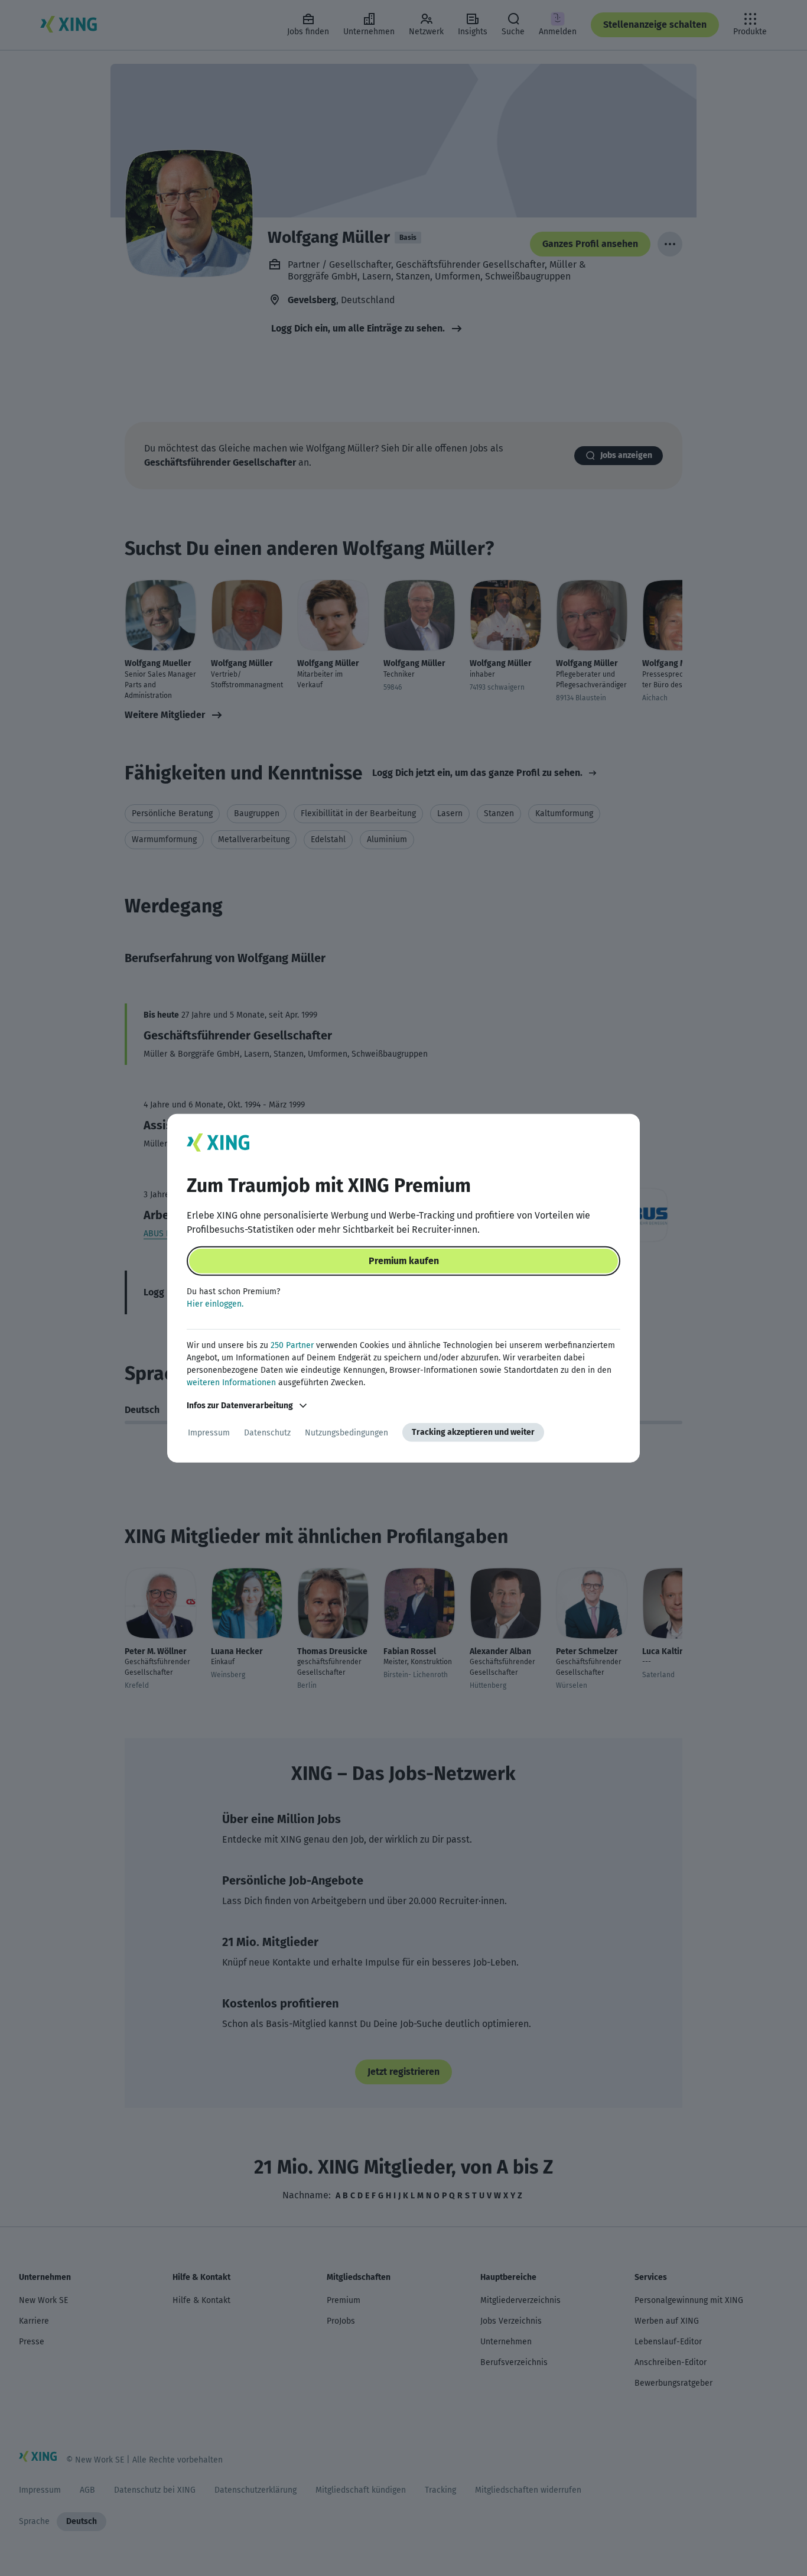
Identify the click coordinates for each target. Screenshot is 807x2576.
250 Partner (292, 1345)
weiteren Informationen (231, 1383)
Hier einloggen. (215, 1304)
